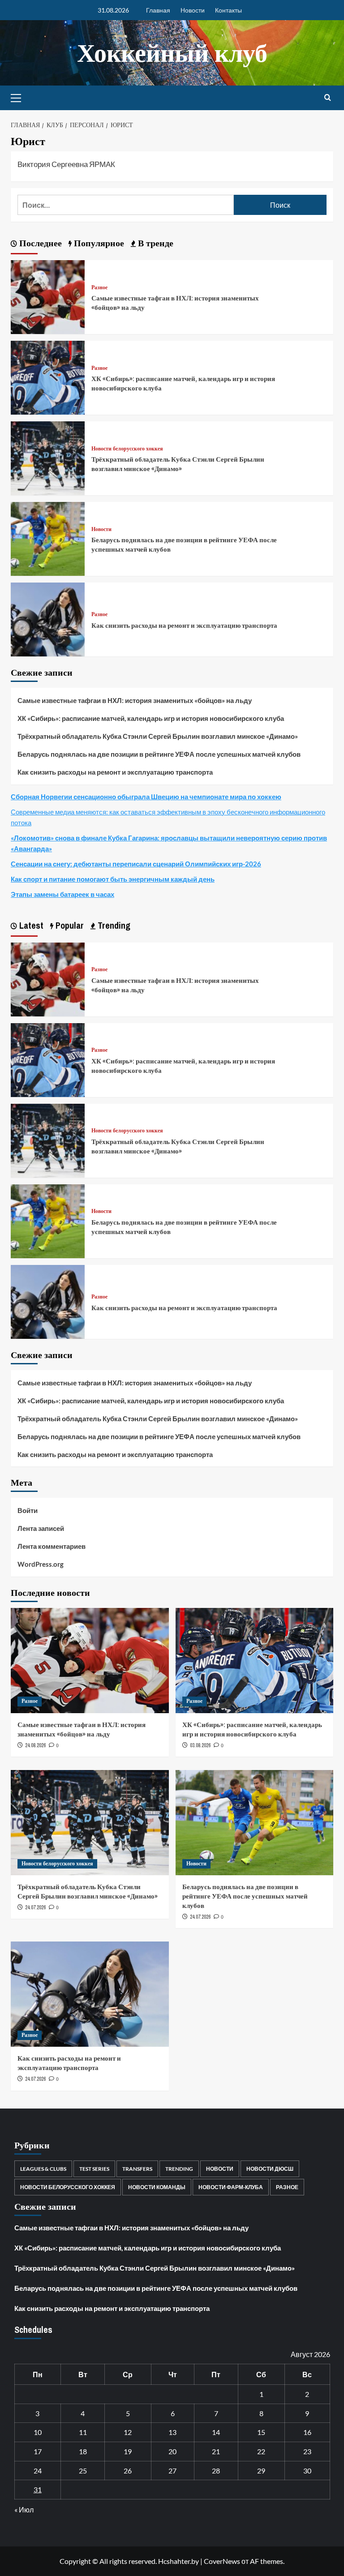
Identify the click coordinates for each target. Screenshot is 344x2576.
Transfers (137, 2169)
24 (38, 2471)
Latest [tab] (30, 925)
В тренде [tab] (155, 243)
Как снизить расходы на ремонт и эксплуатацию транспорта (184, 625)
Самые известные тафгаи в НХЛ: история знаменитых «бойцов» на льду (135, 700)
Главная (158, 10)
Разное (99, 288)
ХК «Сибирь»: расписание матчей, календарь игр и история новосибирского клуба (151, 718)
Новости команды (157, 2187)
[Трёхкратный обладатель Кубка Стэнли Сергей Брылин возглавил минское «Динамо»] (48, 457)
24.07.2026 (35, 1907)
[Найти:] (126, 205)
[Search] (328, 98)
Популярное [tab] (98, 243)
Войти (28, 1510)
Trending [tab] (113, 925)
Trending (179, 2169)
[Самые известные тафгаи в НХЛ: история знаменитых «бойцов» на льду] (48, 296)
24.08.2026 (35, 1745)
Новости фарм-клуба (231, 2187)
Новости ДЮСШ (270, 2169)
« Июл (24, 2510)
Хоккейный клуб (172, 53)
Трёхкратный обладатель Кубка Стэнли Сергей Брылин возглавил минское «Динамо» (178, 464)
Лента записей (41, 1528)
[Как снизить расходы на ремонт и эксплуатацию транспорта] (48, 619)
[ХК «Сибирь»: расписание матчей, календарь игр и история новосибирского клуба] (48, 377)
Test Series (94, 2169)
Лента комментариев (52, 1546)
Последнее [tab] (39, 243)
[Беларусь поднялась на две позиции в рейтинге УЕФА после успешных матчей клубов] (48, 538)
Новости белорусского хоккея (127, 449)
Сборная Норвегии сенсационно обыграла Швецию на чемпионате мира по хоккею (146, 797)
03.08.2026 (200, 1745)
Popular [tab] (69, 925)
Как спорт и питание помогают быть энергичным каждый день (113, 879)
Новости (193, 10)
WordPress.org (41, 1564)
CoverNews (222, 2561)
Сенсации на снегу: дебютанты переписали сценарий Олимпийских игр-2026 (136, 864)
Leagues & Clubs (43, 2169)
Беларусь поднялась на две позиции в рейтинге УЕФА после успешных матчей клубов (159, 754)
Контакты (228, 10)
